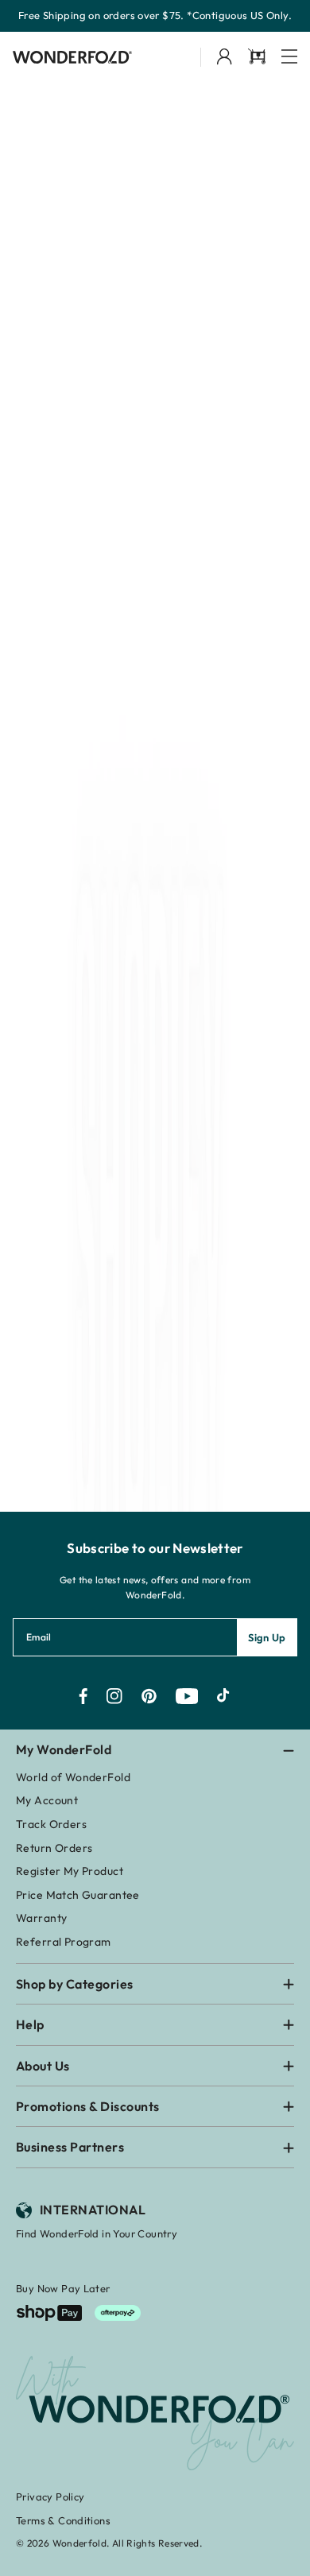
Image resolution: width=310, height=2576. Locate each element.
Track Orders (51, 1824)
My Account (47, 1800)
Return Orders (54, 1848)
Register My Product (70, 1871)
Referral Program (64, 1942)
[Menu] (289, 58)
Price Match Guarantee (78, 1895)
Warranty (41, 1918)
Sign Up (267, 1637)
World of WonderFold (73, 1777)
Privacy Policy (50, 2497)
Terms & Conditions (63, 2520)
